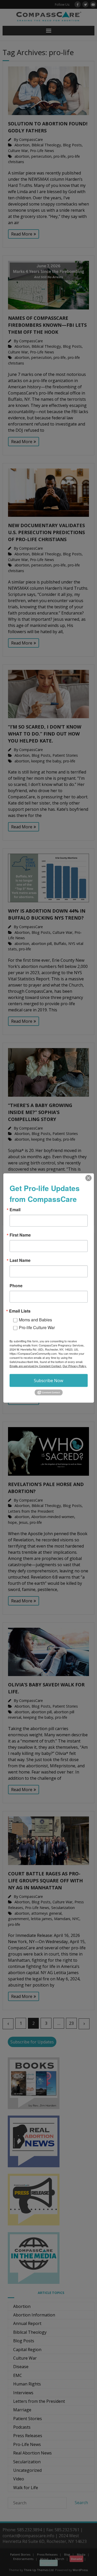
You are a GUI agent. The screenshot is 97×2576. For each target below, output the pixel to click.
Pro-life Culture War (37, 1327)
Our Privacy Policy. (75, 1366)
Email (15, 1210)
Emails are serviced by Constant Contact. (36, 1366)
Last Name (20, 1260)
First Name (20, 1235)
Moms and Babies (35, 1320)
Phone (16, 1286)
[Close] (88, 1178)
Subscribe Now (48, 1381)
